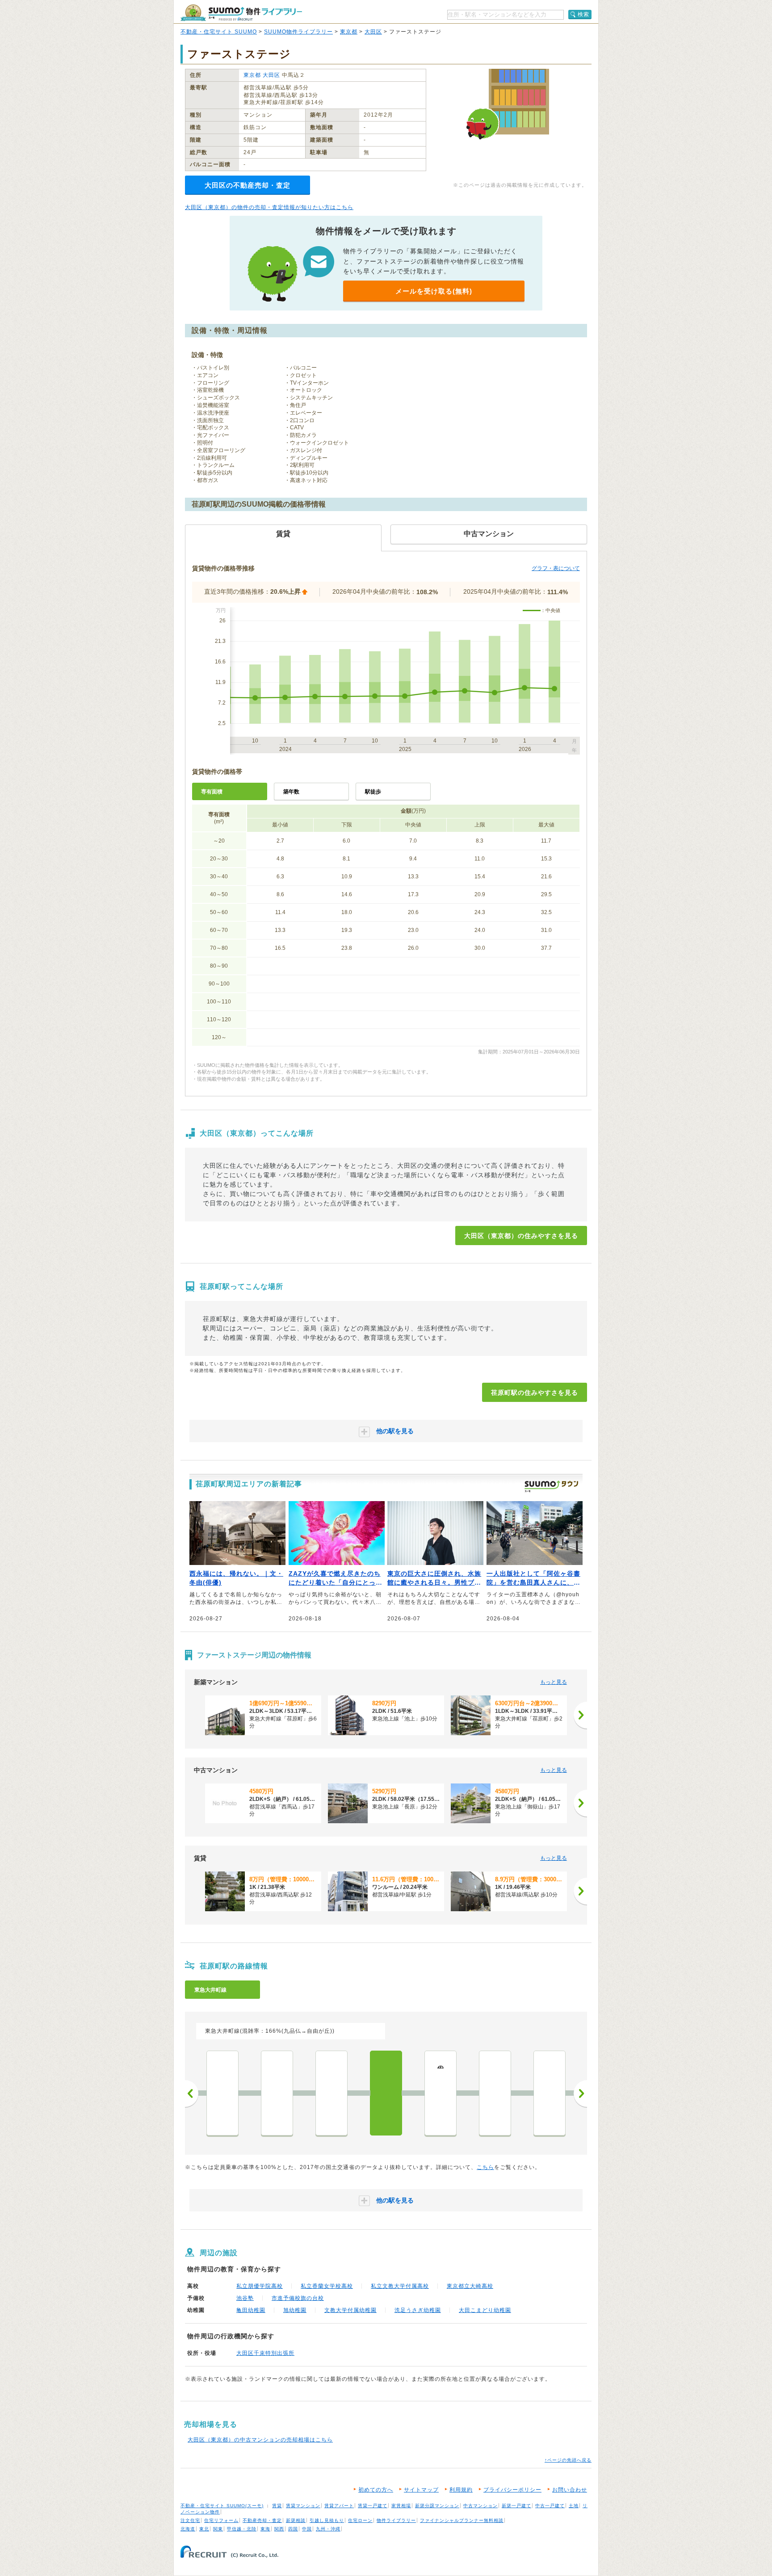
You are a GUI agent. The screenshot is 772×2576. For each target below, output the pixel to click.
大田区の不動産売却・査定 (248, 185)
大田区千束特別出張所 (265, 2353)
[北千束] (495, 2093)
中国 (307, 2529)
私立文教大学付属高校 (400, 2286)
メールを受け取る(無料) (434, 291)
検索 (583, 14)
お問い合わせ (570, 2490)
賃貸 (277, 2506)
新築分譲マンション (437, 2506)
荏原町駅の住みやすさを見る (535, 1393)
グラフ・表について (556, 568)
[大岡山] (550, 2093)
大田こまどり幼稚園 (485, 2310)
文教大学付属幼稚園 (350, 2310)
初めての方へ (376, 2490)
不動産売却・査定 (262, 2520)
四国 (293, 2529)
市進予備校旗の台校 (298, 2298)
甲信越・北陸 (242, 2529)
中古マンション (480, 2506)
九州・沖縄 (328, 2529)
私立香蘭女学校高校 (327, 2286)
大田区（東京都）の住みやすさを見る (521, 1236)
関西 (279, 2529)
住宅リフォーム (221, 2520)
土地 (574, 2506)
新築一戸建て (516, 2506)
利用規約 (461, 2490)
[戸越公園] (277, 2093)
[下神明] (222, 2093)
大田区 (373, 32)
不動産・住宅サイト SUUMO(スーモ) (222, 2506)
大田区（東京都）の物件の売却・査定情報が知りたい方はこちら (269, 207)
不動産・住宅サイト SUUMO (219, 32)
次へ (580, 2094)
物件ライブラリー (396, 2520)
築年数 (291, 792)
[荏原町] (386, 2093)
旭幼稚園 (295, 2310)
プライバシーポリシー (512, 2490)
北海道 (188, 2529)
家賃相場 (401, 2506)
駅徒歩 (373, 792)
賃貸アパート (339, 2506)
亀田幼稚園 (251, 2310)
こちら (485, 2167)
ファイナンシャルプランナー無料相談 (462, 2520)
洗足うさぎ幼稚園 (418, 2310)
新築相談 (296, 2520)
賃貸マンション (303, 2506)
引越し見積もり (327, 2520)
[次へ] (580, 1715)
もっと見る (554, 1682)
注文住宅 (190, 2520)
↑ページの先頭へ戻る (568, 2460)
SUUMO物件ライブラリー (298, 32)
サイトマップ (421, 2490)
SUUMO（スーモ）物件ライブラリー (241, 13)
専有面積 (212, 792)
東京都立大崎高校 (470, 2286)
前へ (192, 2094)
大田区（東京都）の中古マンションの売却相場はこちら (260, 2440)
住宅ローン (360, 2520)
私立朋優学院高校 (260, 2286)
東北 (204, 2529)
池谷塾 (245, 2298)
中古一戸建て (550, 2506)
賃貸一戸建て (373, 2506)
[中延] (331, 2093)
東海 (265, 2529)
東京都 (349, 32)
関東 (218, 2529)
